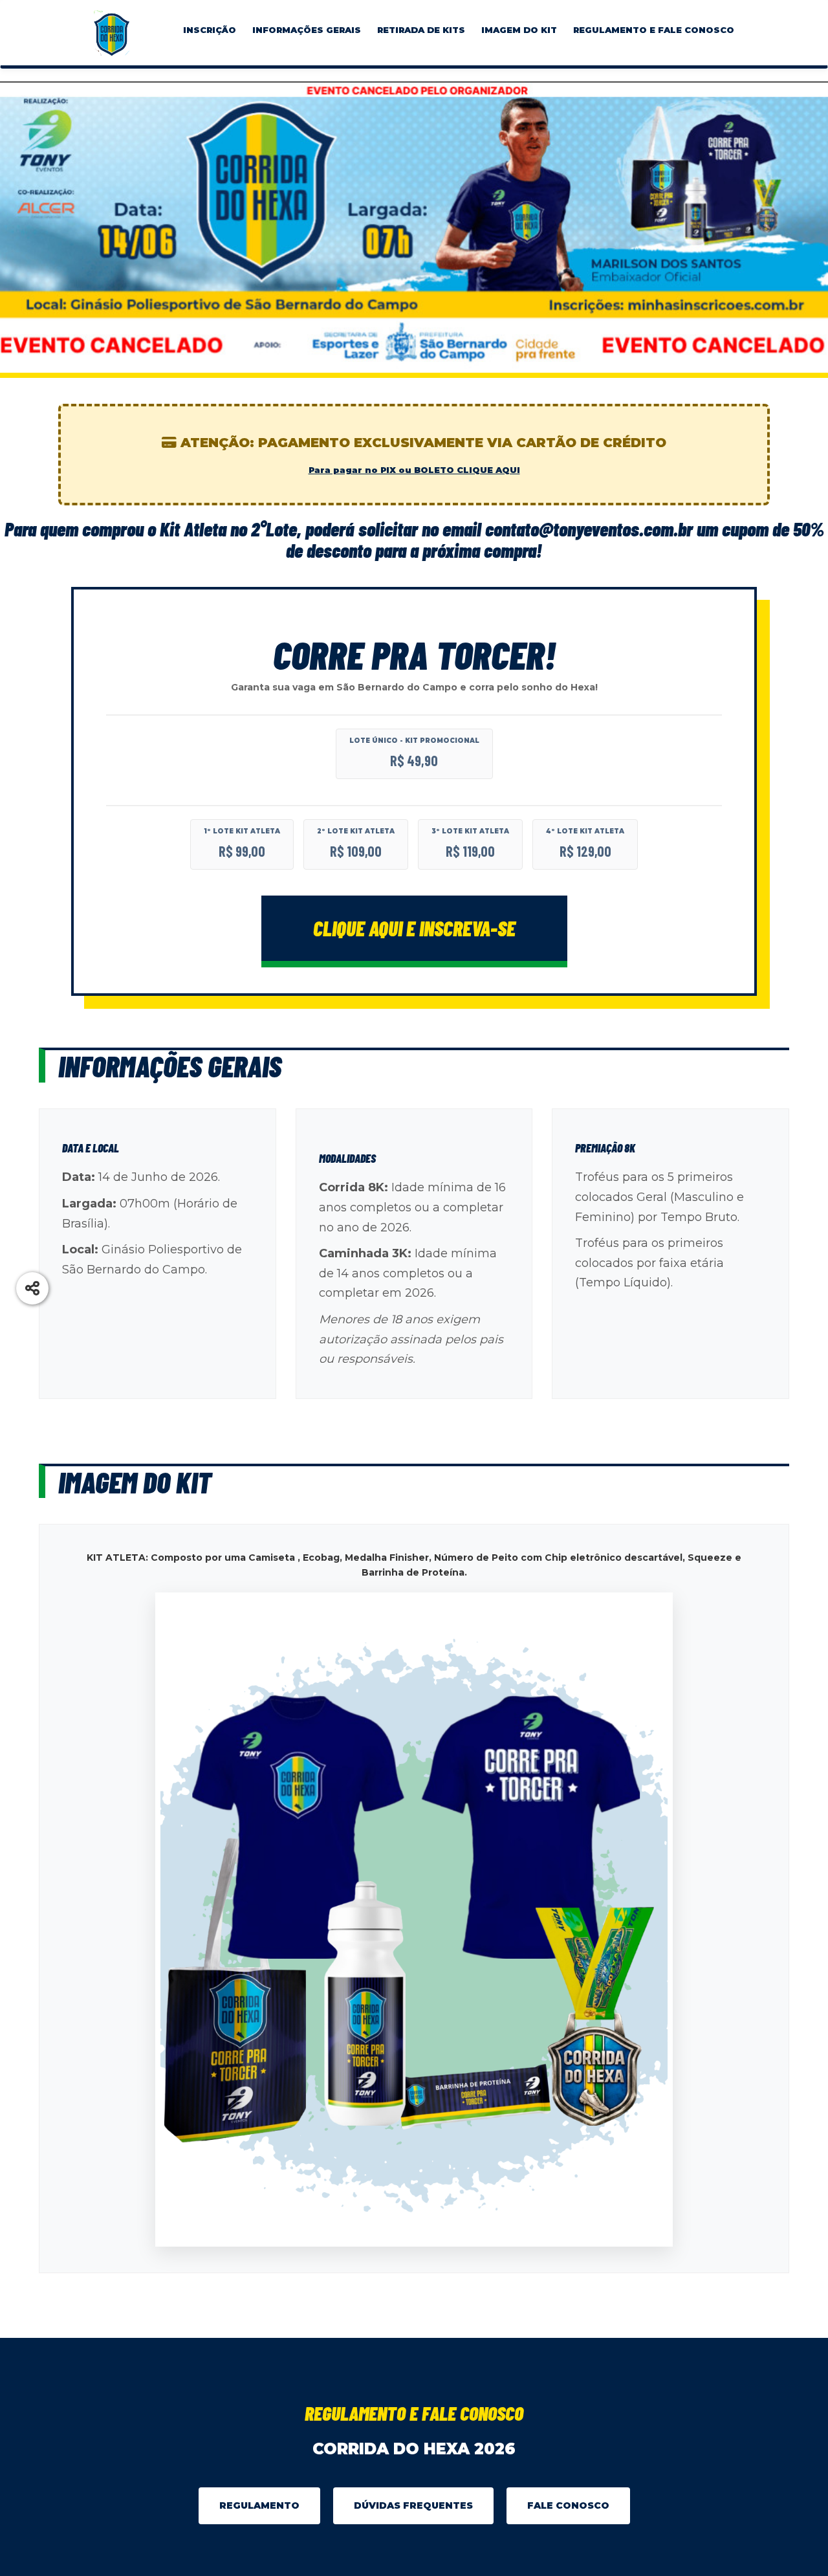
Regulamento (259, 2505)
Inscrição (210, 30)
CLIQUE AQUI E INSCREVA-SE (414, 928)
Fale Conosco (568, 2505)
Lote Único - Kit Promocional (414, 741)
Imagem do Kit (519, 30)
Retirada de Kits (421, 30)
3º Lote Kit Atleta (470, 831)
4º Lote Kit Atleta (585, 831)
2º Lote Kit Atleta (356, 831)
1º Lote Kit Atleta (242, 831)
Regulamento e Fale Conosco (654, 30)
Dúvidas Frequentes (413, 2505)
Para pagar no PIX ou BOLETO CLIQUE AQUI (414, 470)
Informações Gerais (307, 30)
